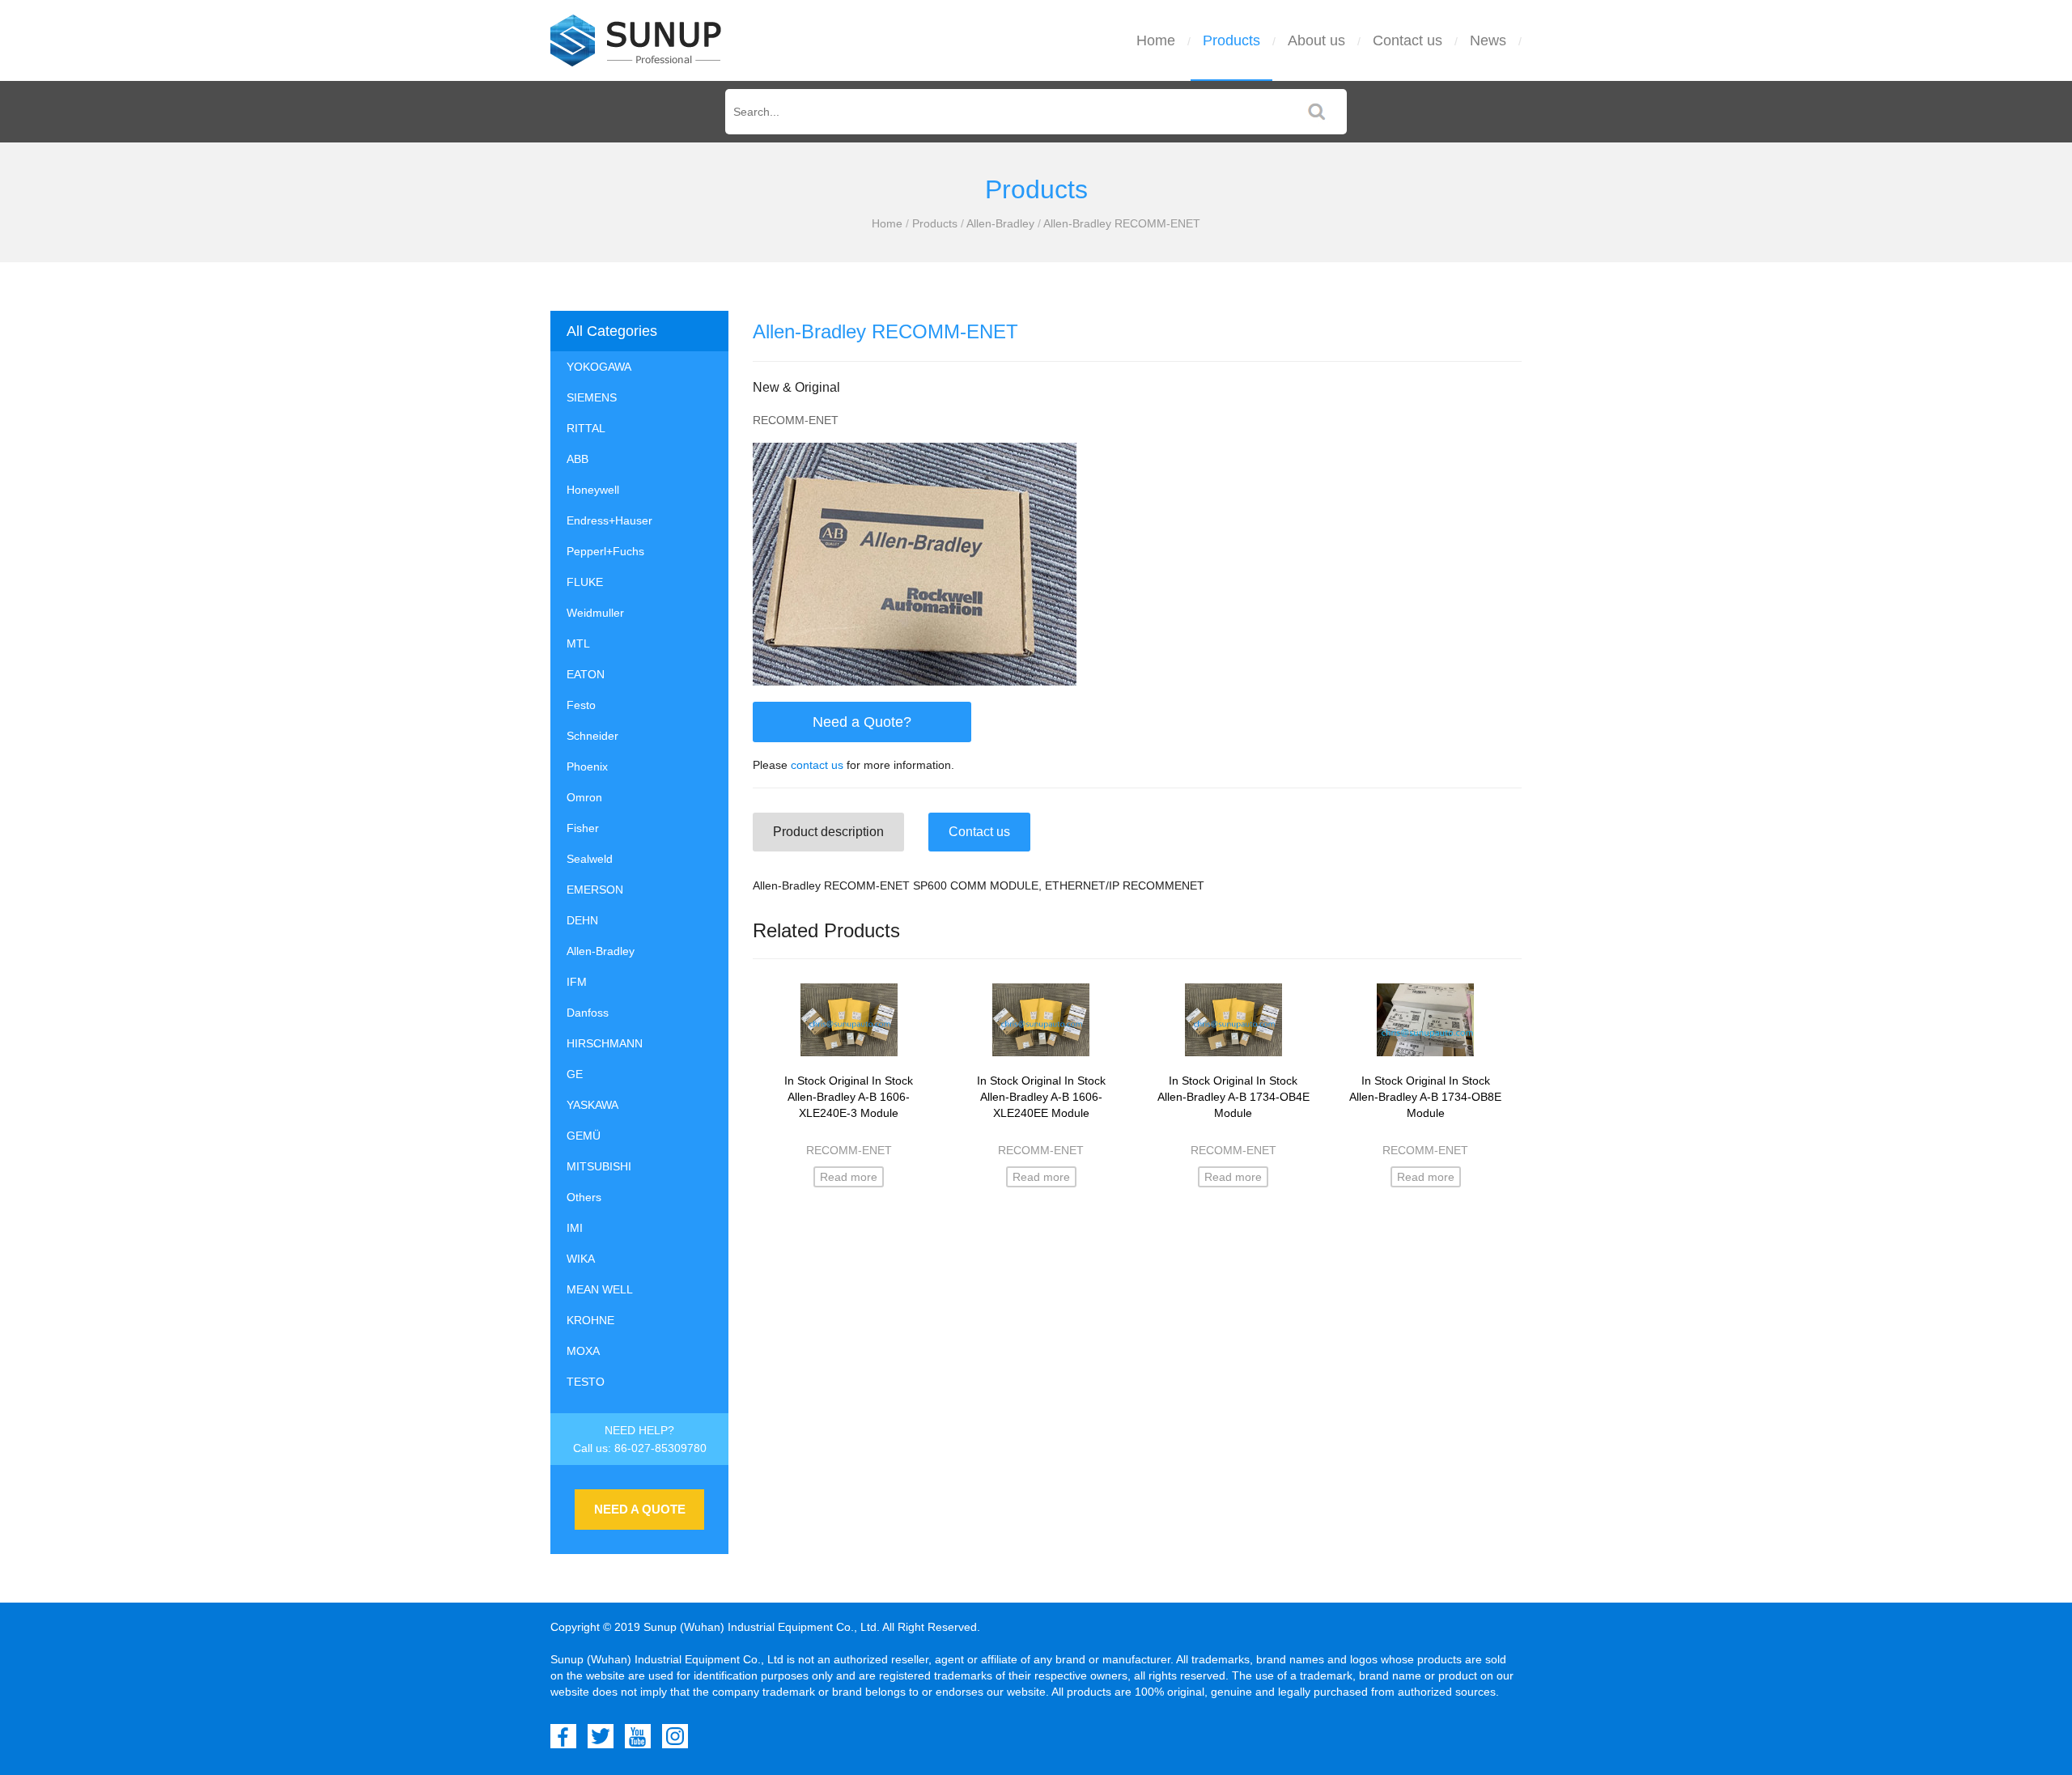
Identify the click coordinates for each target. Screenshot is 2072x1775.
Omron (584, 797)
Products (1231, 40)
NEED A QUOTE (640, 1509)
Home (1156, 40)
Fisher (583, 828)
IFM (577, 982)
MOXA (583, 1351)
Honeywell (593, 490)
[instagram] (675, 1736)
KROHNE (590, 1320)
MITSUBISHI (599, 1166)
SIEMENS (592, 397)
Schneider (592, 736)
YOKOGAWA (599, 367)
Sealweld (590, 859)
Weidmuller (595, 613)
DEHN (582, 920)
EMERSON (595, 890)
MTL (578, 643)
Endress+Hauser (609, 520)
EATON (586, 674)
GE (575, 1074)
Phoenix (587, 766)
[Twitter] (601, 1736)
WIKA (581, 1259)
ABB (577, 459)
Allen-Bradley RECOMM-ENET (1122, 223)
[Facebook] (563, 1736)
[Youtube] (638, 1736)
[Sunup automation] (636, 40)
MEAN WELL (600, 1289)
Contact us (1408, 40)
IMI (575, 1228)
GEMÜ (584, 1136)
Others (584, 1197)
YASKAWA (592, 1105)
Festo (581, 705)
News (1488, 40)
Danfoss (588, 1013)
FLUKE (585, 582)
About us (1316, 40)
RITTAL (586, 428)
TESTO (586, 1382)
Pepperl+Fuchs (605, 551)
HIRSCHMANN (605, 1043)
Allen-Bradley (1000, 223)
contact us (817, 765)
